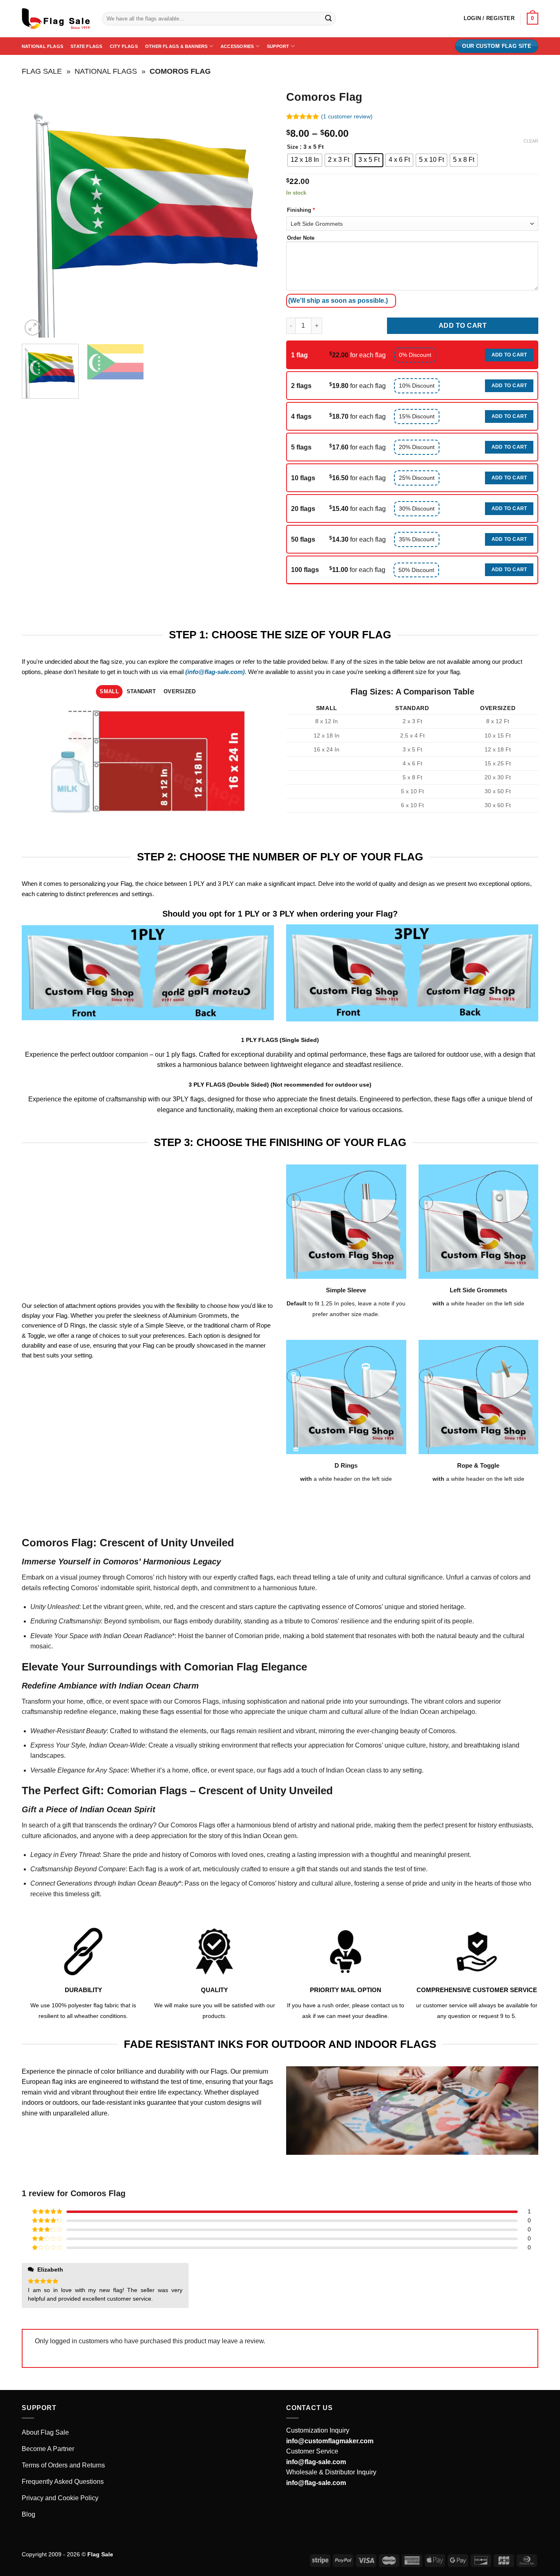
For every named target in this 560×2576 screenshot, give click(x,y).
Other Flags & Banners (176, 46)
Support (278, 46)
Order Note (301, 238)
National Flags (42, 46)
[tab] (109, 692)
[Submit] (328, 19)
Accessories (237, 46)
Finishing (301, 210)
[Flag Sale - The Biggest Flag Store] (56, 19)
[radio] (305, 160)
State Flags (86, 46)
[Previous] (37, 212)
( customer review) (347, 116)
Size (293, 147)
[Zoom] (33, 328)
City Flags (124, 46)
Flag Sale (42, 71)
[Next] (259, 212)
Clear (531, 141)
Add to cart (463, 326)
